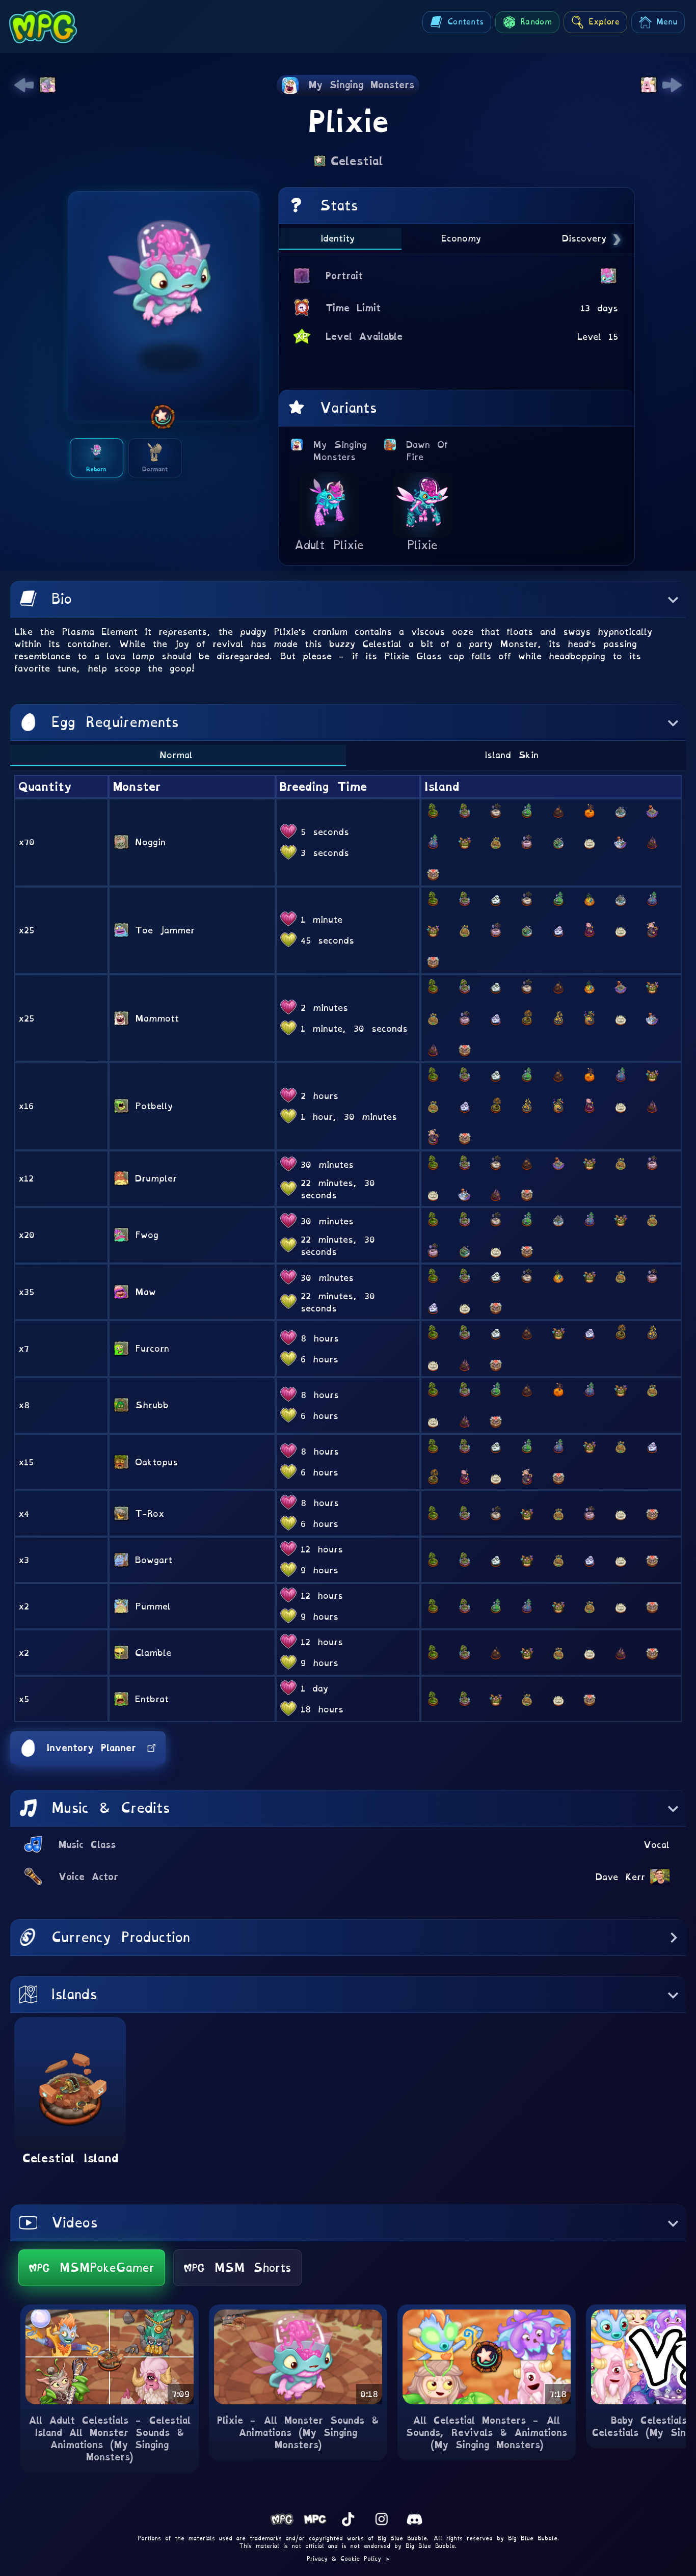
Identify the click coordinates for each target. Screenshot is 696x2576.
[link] (24, 85)
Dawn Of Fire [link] (431, 451)
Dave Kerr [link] (620, 1877)
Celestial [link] (357, 161)
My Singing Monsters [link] (340, 451)
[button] (348, 599)
